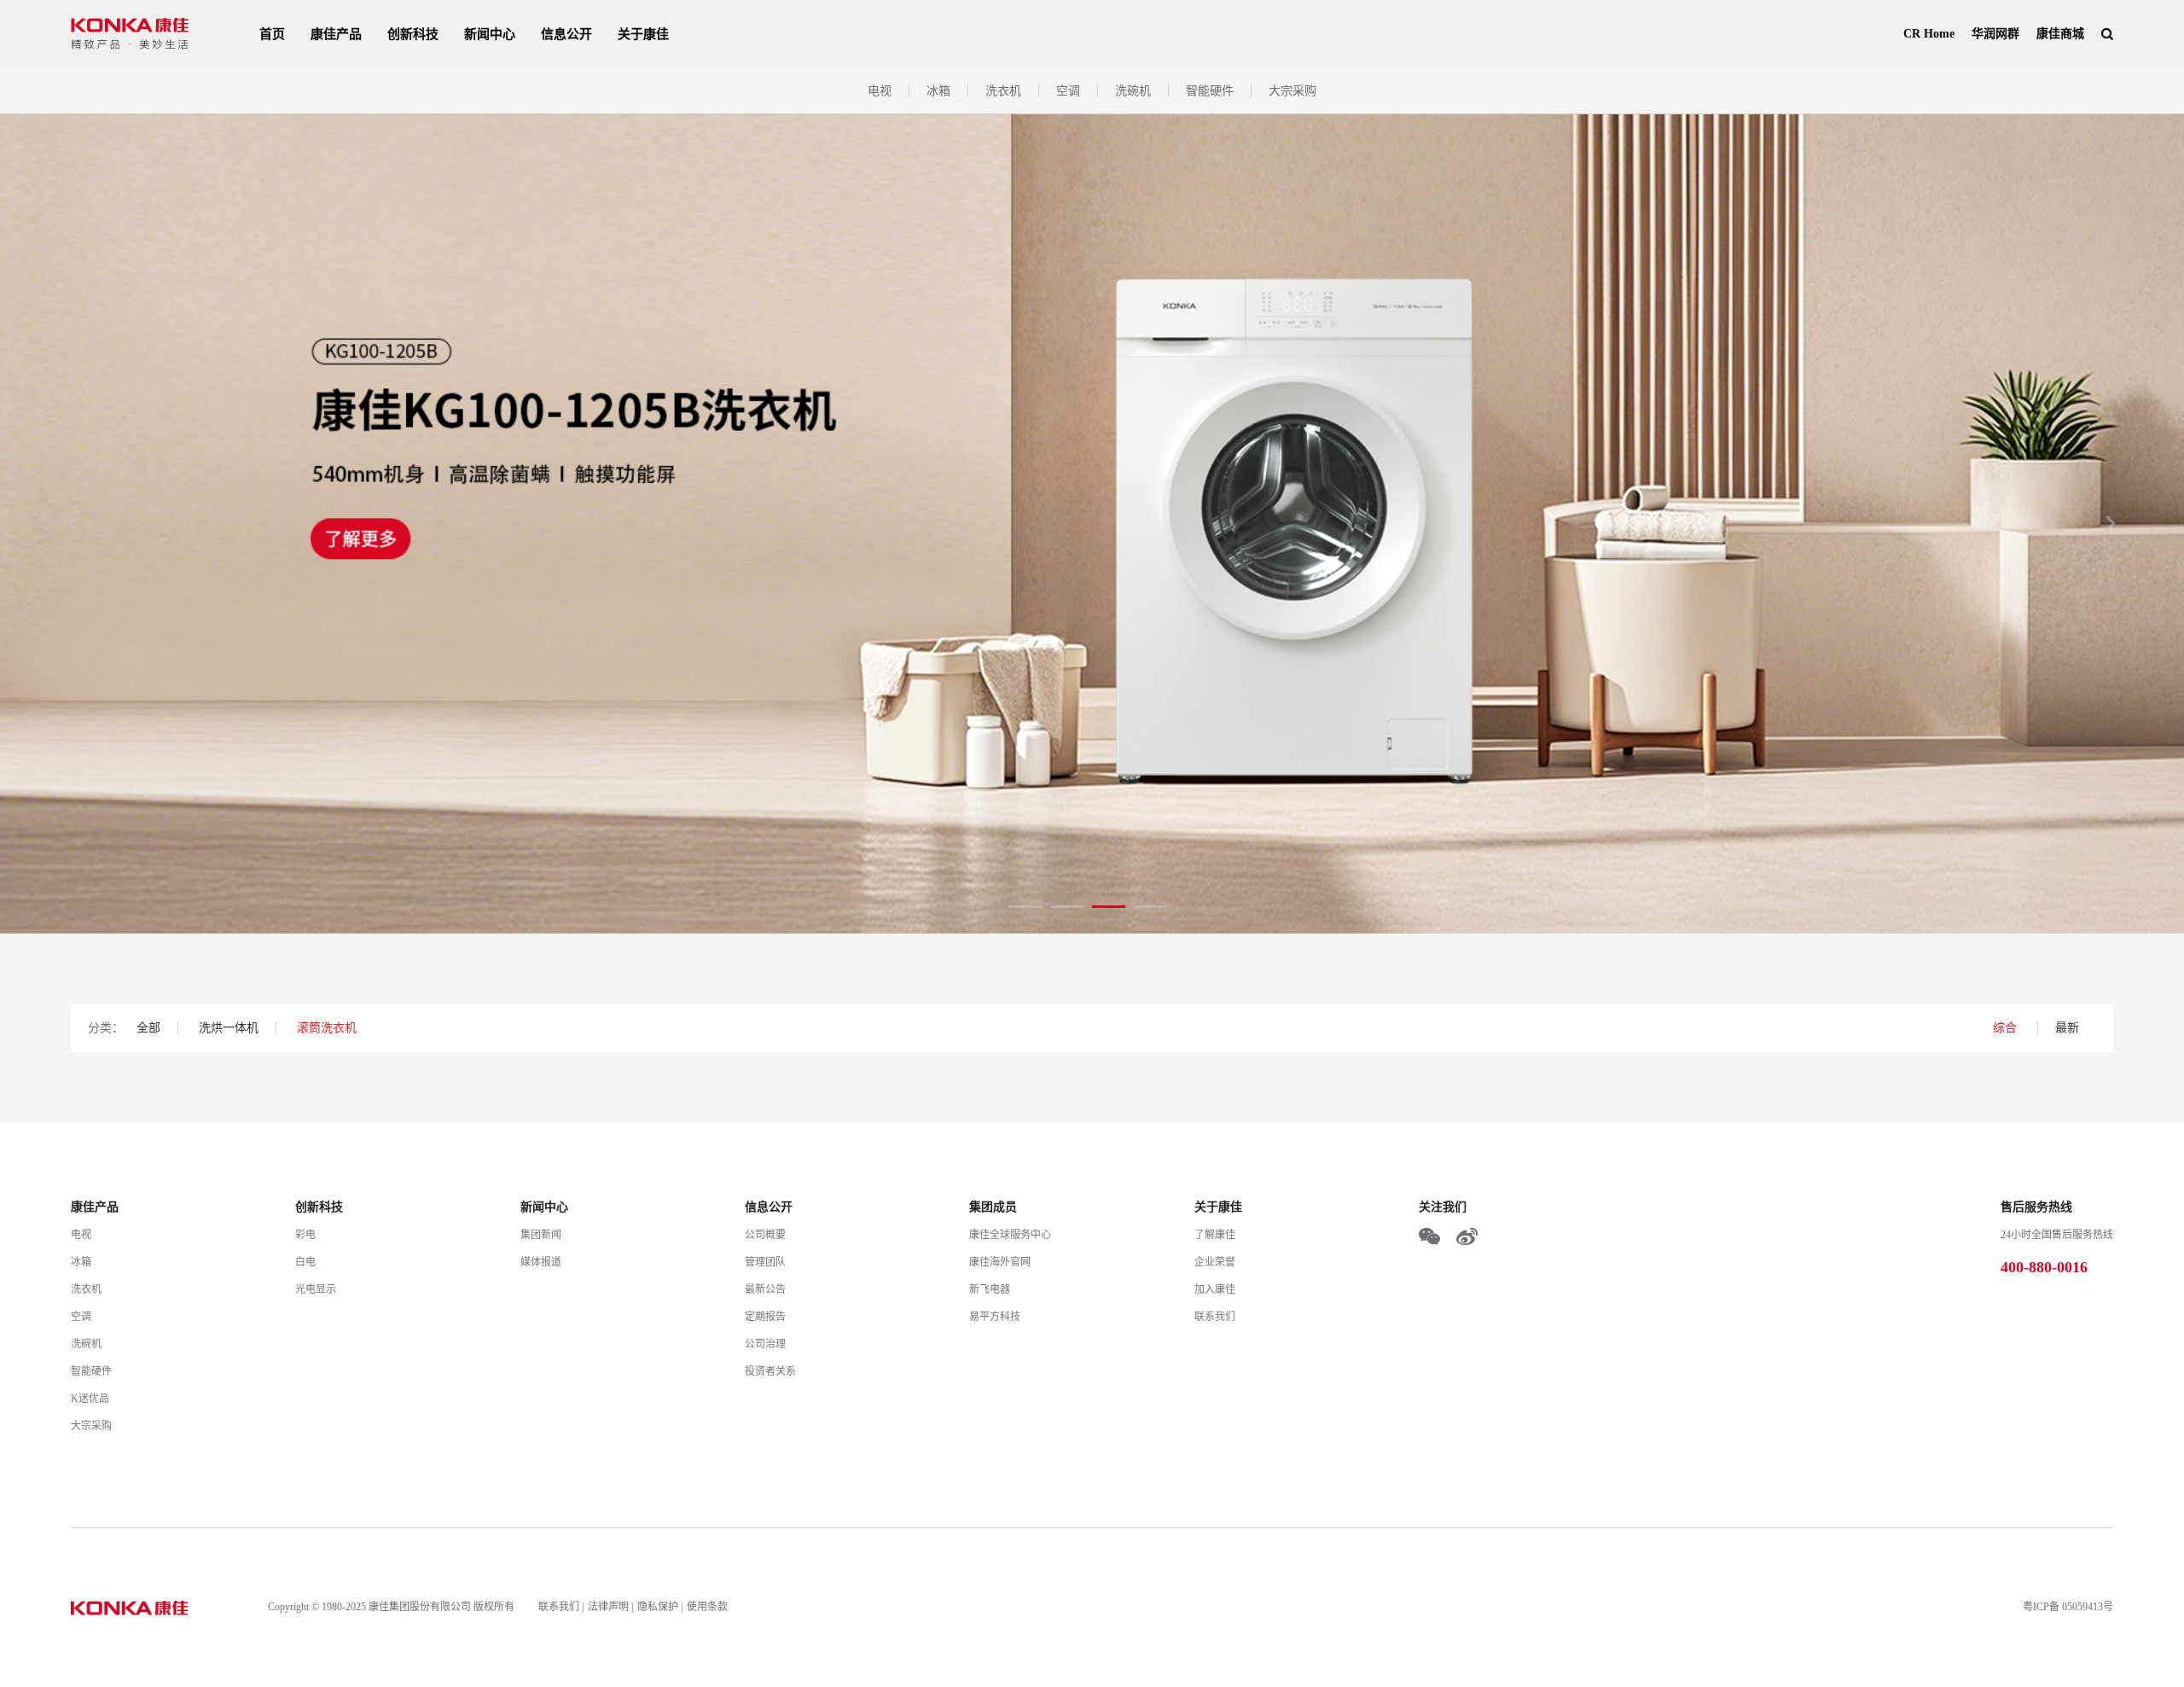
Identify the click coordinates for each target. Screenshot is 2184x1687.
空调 (1068, 91)
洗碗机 (1133, 91)
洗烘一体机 (229, 1028)
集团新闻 (541, 1235)
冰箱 (938, 91)
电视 (880, 91)
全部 (148, 1028)
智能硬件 (1210, 91)
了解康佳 (1215, 1235)
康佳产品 (336, 34)
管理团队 (765, 1262)
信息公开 (566, 34)
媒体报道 (541, 1262)
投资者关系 (770, 1371)
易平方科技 (995, 1317)
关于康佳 (643, 34)
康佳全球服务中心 (1010, 1235)
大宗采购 (1292, 91)
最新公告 (765, 1289)
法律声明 (608, 1607)
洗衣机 (1003, 91)
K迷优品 (90, 1399)
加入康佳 (1215, 1289)
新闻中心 (490, 34)
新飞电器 (990, 1289)
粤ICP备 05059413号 (2068, 1607)
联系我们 (1215, 1317)
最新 (2067, 1028)
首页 (272, 34)
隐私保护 (658, 1607)
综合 (2007, 1028)
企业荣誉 (1215, 1262)
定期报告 (765, 1317)
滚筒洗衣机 (327, 1028)
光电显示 (316, 1289)
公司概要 (765, 1235)
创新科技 (413, 34)
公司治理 (765, 1344)
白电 (305, 1262)
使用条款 (707, 1607)
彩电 (305, 1235)
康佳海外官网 (1000, 1262)
